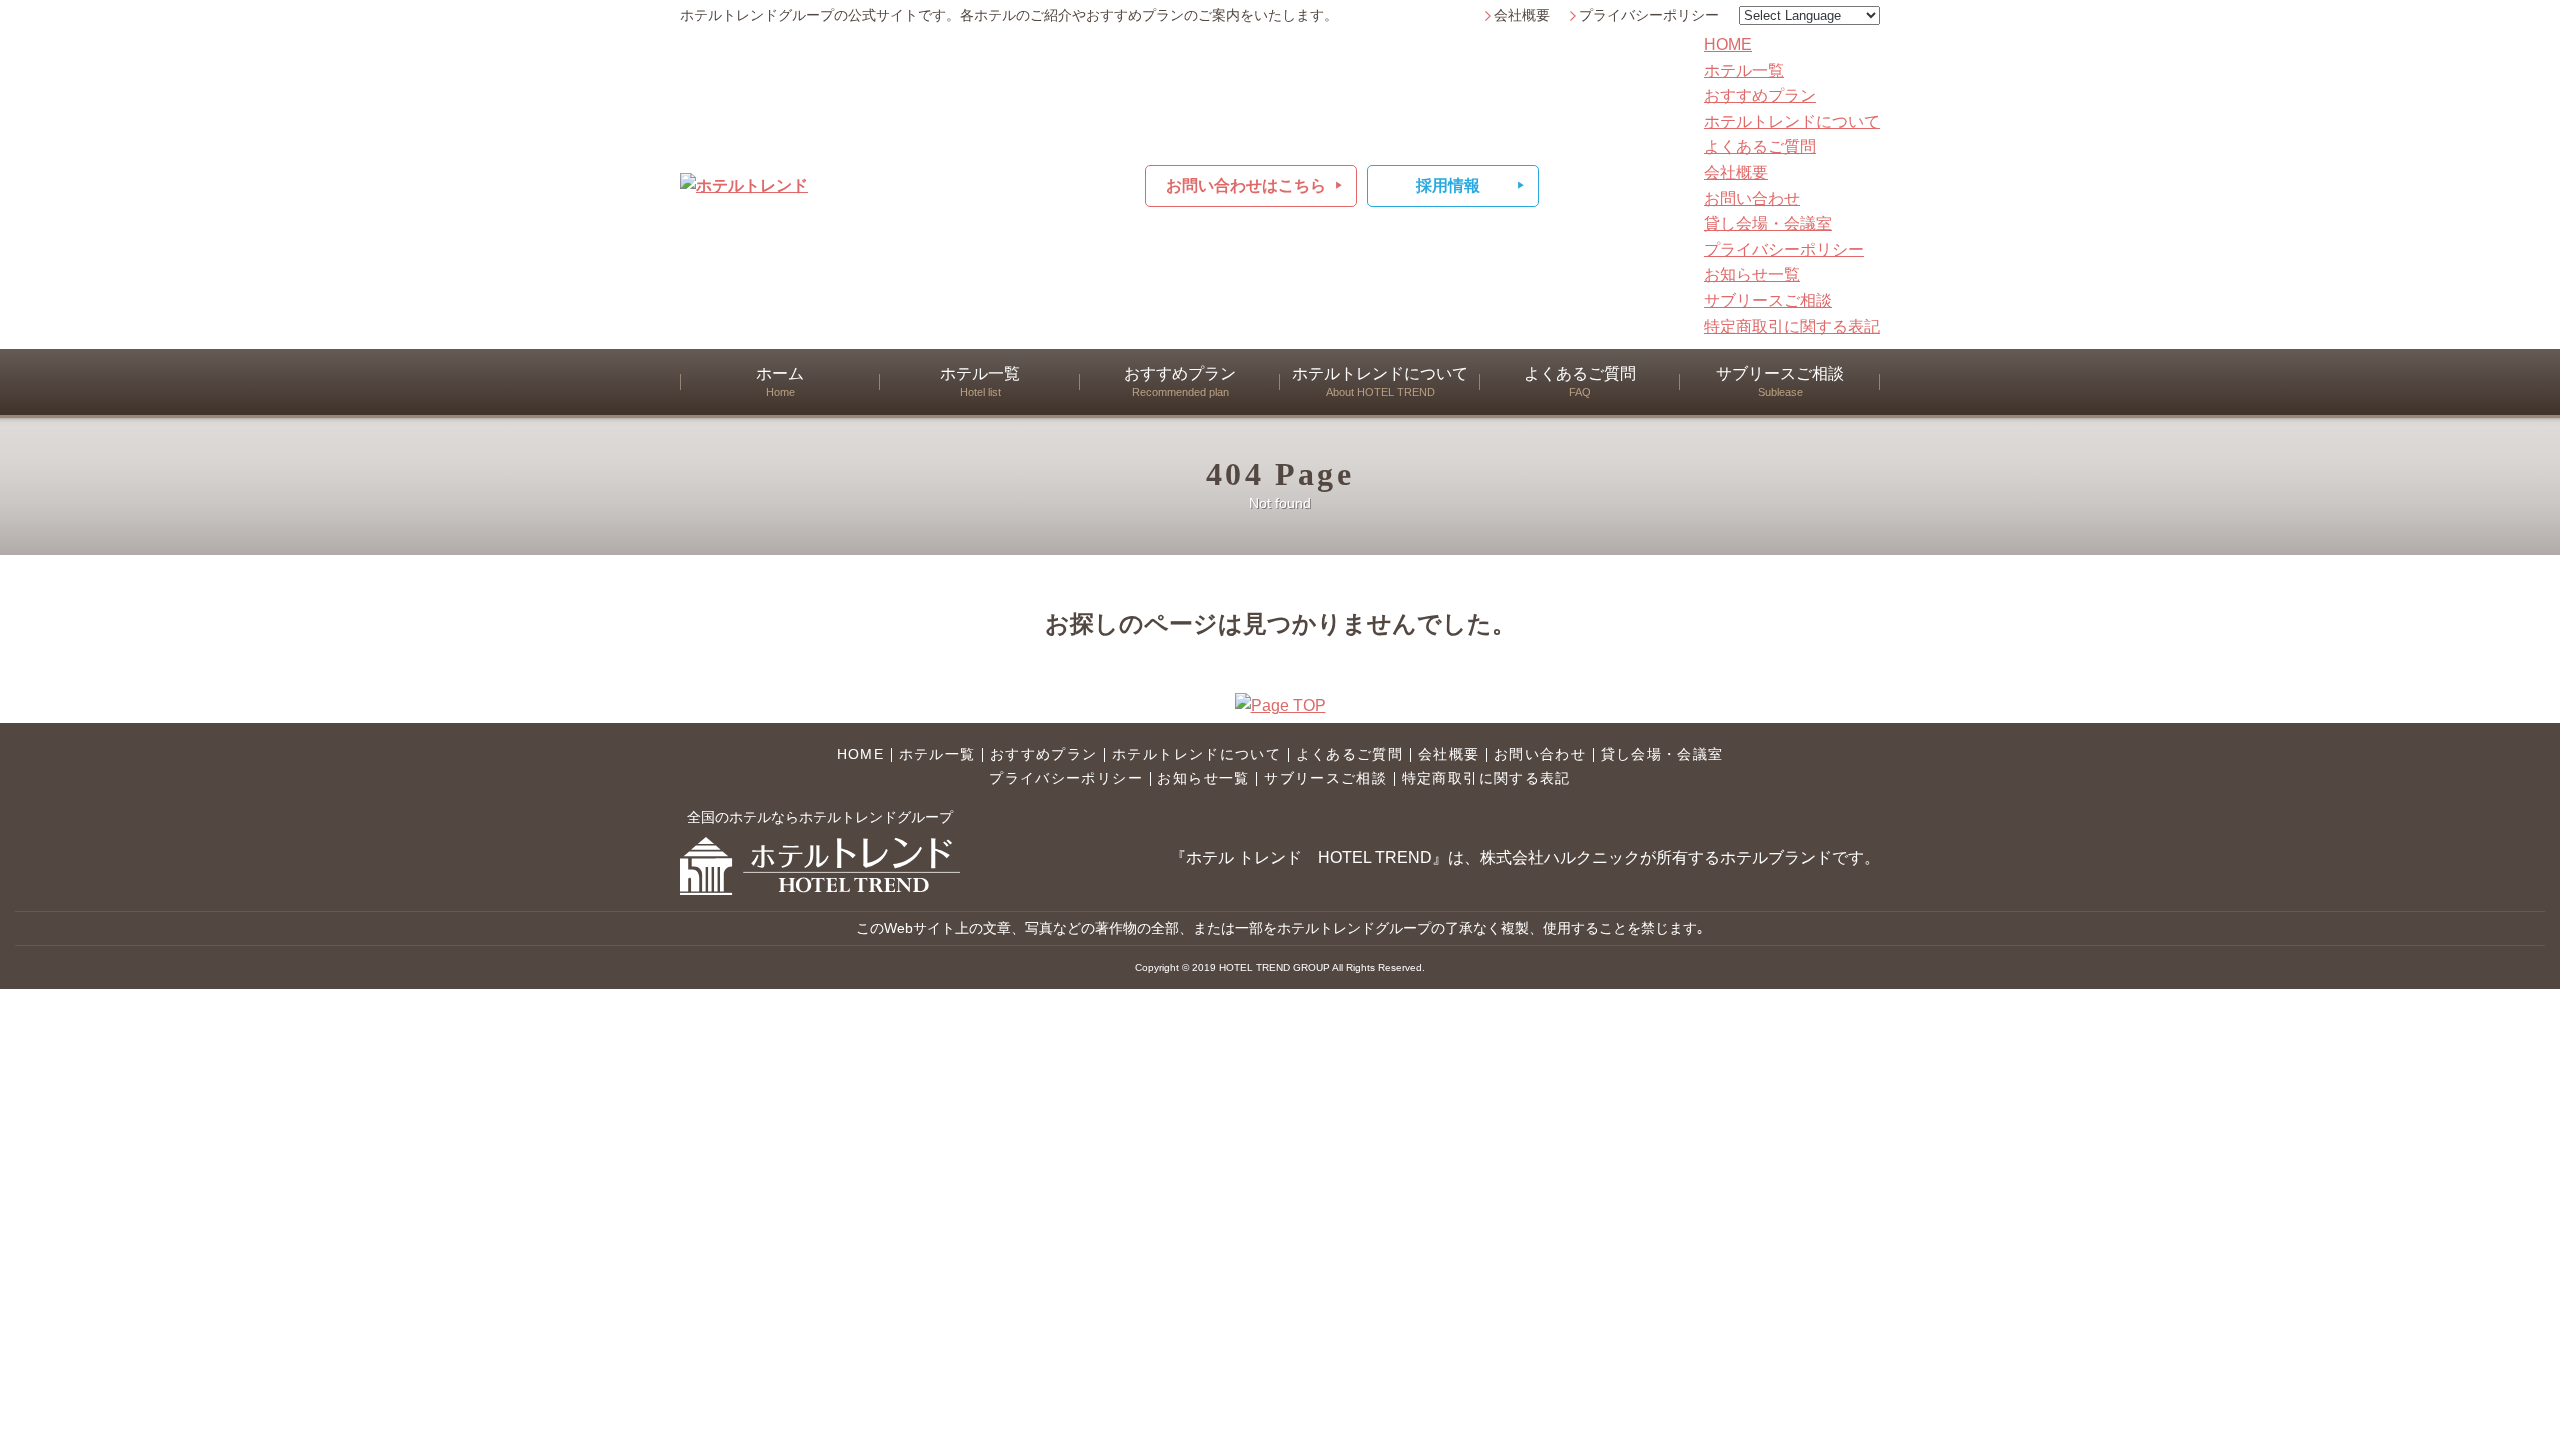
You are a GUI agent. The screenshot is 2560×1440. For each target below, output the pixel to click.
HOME (1728, 44)
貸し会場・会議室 (1768, 223)
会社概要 (1522, 15)
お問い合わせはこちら (1246, 185)
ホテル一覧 (1744, 70)
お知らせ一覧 (1752, 274)
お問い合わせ (1752, 198)
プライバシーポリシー (1649, 15)
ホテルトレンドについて (1792, 121)
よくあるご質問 (1760, 146)
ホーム (780, 381)
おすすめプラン (1760, 95)
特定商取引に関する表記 (1792, 326)
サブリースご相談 (1768, 300)
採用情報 (1448, 185)
